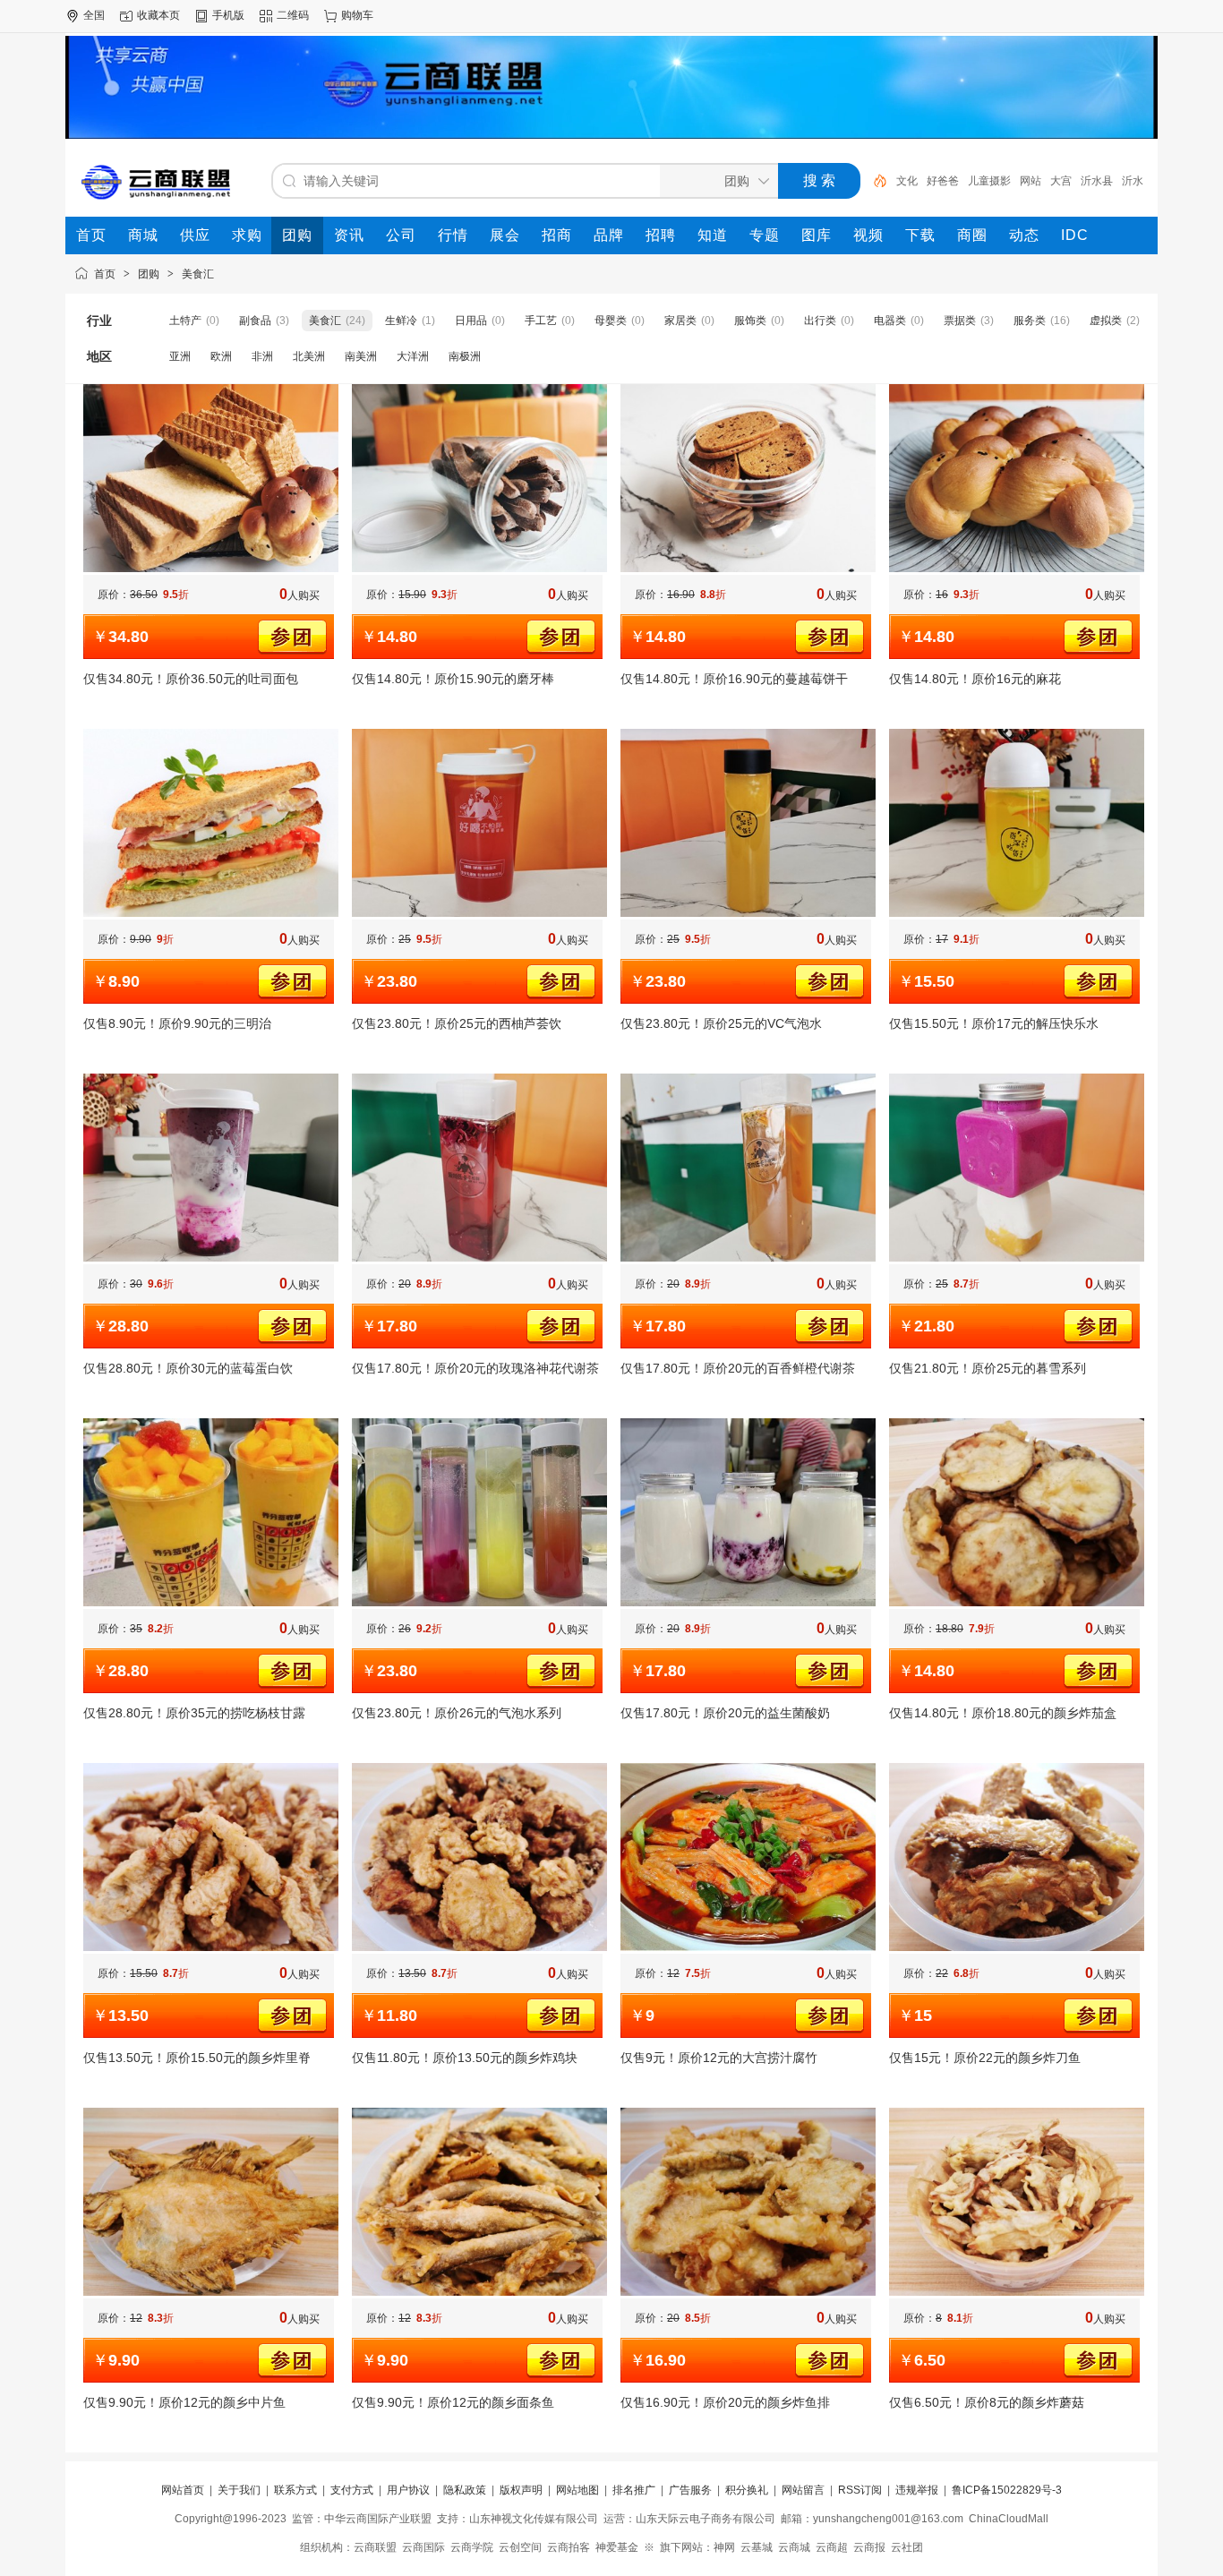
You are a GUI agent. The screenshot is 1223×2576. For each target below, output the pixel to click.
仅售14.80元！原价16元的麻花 (975, 679)
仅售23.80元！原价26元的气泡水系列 (457, 1713)
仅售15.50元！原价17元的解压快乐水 (994, 1023)
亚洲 (180, 356)
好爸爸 (943, 181)
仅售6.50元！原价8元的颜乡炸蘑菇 (987, 2402)
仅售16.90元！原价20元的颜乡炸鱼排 (725, 2402)
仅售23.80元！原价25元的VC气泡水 (721, 1023)
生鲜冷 (401, 321)
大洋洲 (413, 356)
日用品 (471, 321)
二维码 (293, 15)
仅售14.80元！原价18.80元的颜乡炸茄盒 (1003, 1713)
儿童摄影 (989, 181)
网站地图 (577, 2490)
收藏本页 (158, 15)
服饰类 (750, 321)
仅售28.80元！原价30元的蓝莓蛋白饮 (188, 1368)
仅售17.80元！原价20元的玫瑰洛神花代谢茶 (475, 1368)
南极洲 (465, 356)
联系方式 (295, 2490)
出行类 (820, 321)
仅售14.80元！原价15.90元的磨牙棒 (453, 679)
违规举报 (917, 2490)
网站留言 (803, 2490)
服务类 (1030, 321)
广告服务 (690, 2490)
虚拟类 (1106, 321)
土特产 (185, 321)
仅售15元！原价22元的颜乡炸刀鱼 (985, 2058)
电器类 (890, 321)
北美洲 (309, 356)
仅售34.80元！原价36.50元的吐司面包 (191, 679)
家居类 (680, 321)
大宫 (1061, 181)
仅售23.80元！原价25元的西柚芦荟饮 (457, 1023)
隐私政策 (465, 2490)
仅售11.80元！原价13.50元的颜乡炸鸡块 (465, 2058)
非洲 (262, 356)
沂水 (1133, 181)
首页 (105, 274)
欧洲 (221, 356)
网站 (1031, 181)
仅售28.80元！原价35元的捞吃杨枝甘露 (194, 1713)
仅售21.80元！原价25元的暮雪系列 (988, 1368)
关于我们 (239, 2490)
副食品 (255, 321)
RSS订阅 (860, 2490)
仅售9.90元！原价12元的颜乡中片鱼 (184, 2402)
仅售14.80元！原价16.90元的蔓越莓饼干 (734, 679)
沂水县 (1097, 181)
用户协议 (408, 2490)
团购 (149, 274)
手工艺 (541, 321)
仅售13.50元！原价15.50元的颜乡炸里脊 (197, 2058)
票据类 (960, 321)
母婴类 (611, 321)
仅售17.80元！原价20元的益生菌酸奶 (725, 1713)
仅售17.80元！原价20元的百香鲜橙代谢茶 (738, 1368)
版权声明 (521, 2490)
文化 (907, 181)
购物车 (357, 15)
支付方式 (352, 2490)
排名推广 (634, 2490)
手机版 (228, 15)
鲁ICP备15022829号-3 (1007, 2490)
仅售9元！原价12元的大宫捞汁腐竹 (719, 2058)
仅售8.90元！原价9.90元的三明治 (177, 1023)
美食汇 (198, 274)
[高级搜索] (874, 181)
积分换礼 (747, 2490)
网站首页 (183, 2490)
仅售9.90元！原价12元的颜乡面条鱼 (453, 2402)
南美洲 (361, 356)
